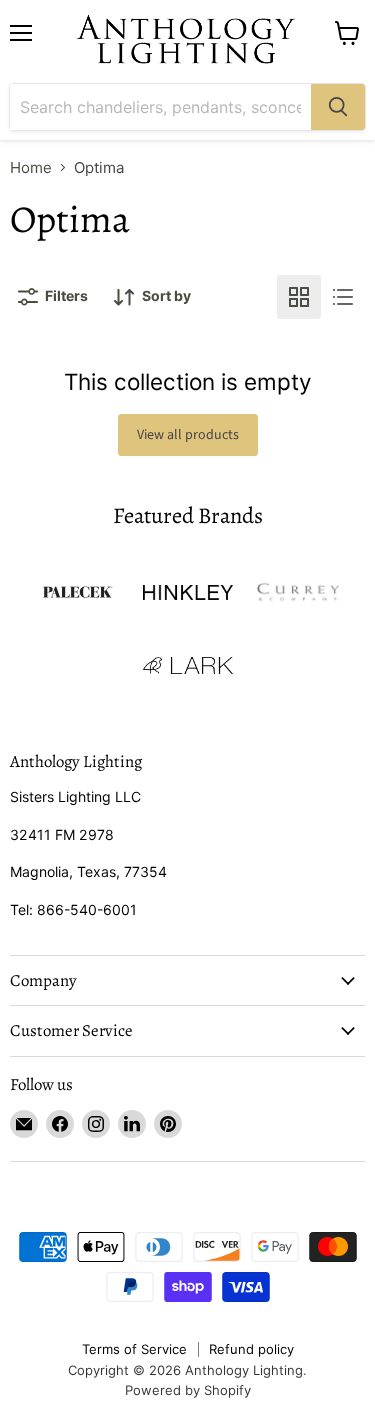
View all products (188, 435)
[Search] (338, 107)
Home (31, 167)
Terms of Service (134, 1349)
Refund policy (251, 1349)
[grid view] (299, 297)
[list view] (343, 297)
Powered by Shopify (188, 1390)
